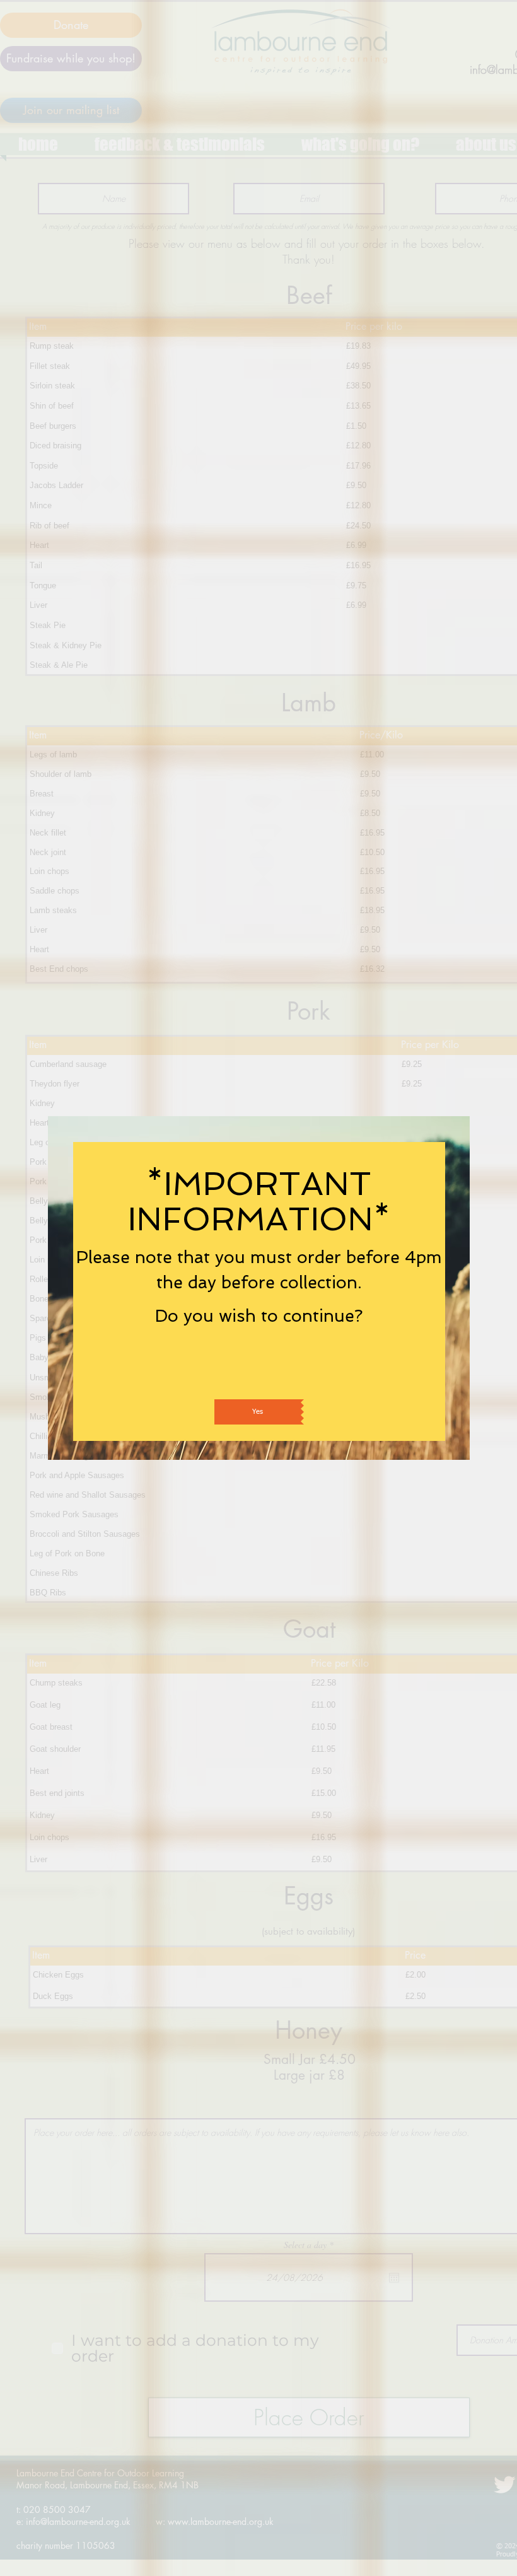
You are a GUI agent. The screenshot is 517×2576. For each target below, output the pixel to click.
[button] (259, 1412)
